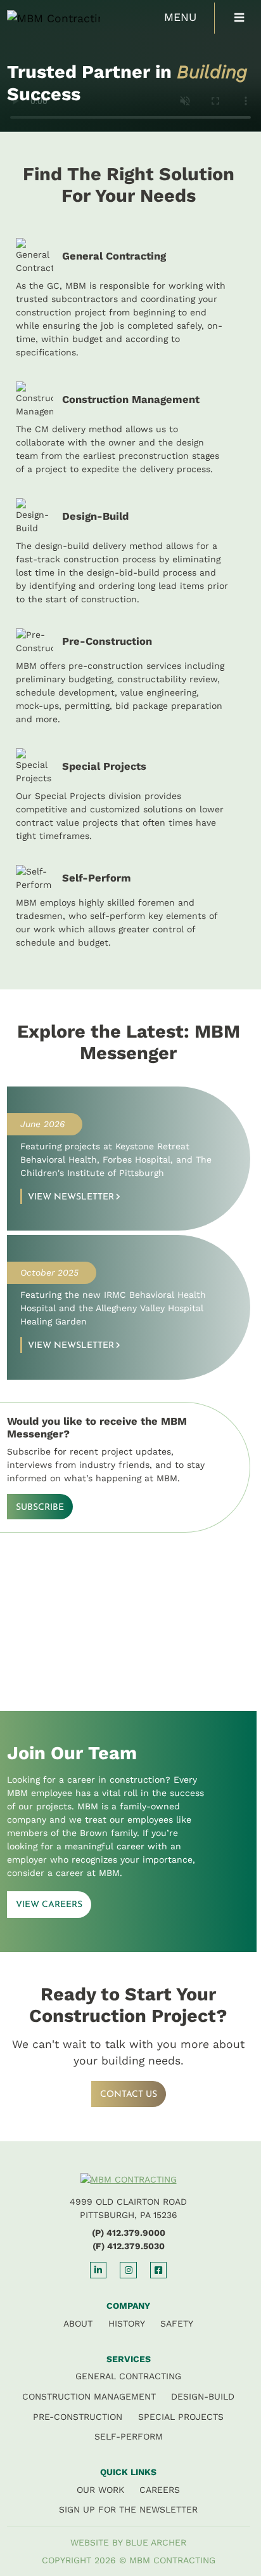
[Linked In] (98, 2270)
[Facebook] (158, 2270)
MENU (180, 17)
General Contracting (128, 2376)
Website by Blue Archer (128, 2542)
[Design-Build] (129, 552)
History (127, 2323)
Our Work (100, 2490)
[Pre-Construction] (129, 677)
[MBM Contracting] (41, 18)
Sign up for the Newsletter (128, 2509)
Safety (177, 2323)
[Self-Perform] (129, 907)
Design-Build (203, 2396)
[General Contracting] (129, 299)
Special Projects (181, 2417)
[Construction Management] (129, 429)
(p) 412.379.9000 (129, 2233)
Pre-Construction (78, 2417)
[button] (239, 18)
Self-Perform (129, 2436)
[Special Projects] (129, 796)
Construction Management (89, 2396)
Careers (160, 2490)
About (78, 2323)
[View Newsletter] (129, 1159)
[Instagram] (128, 2270)
